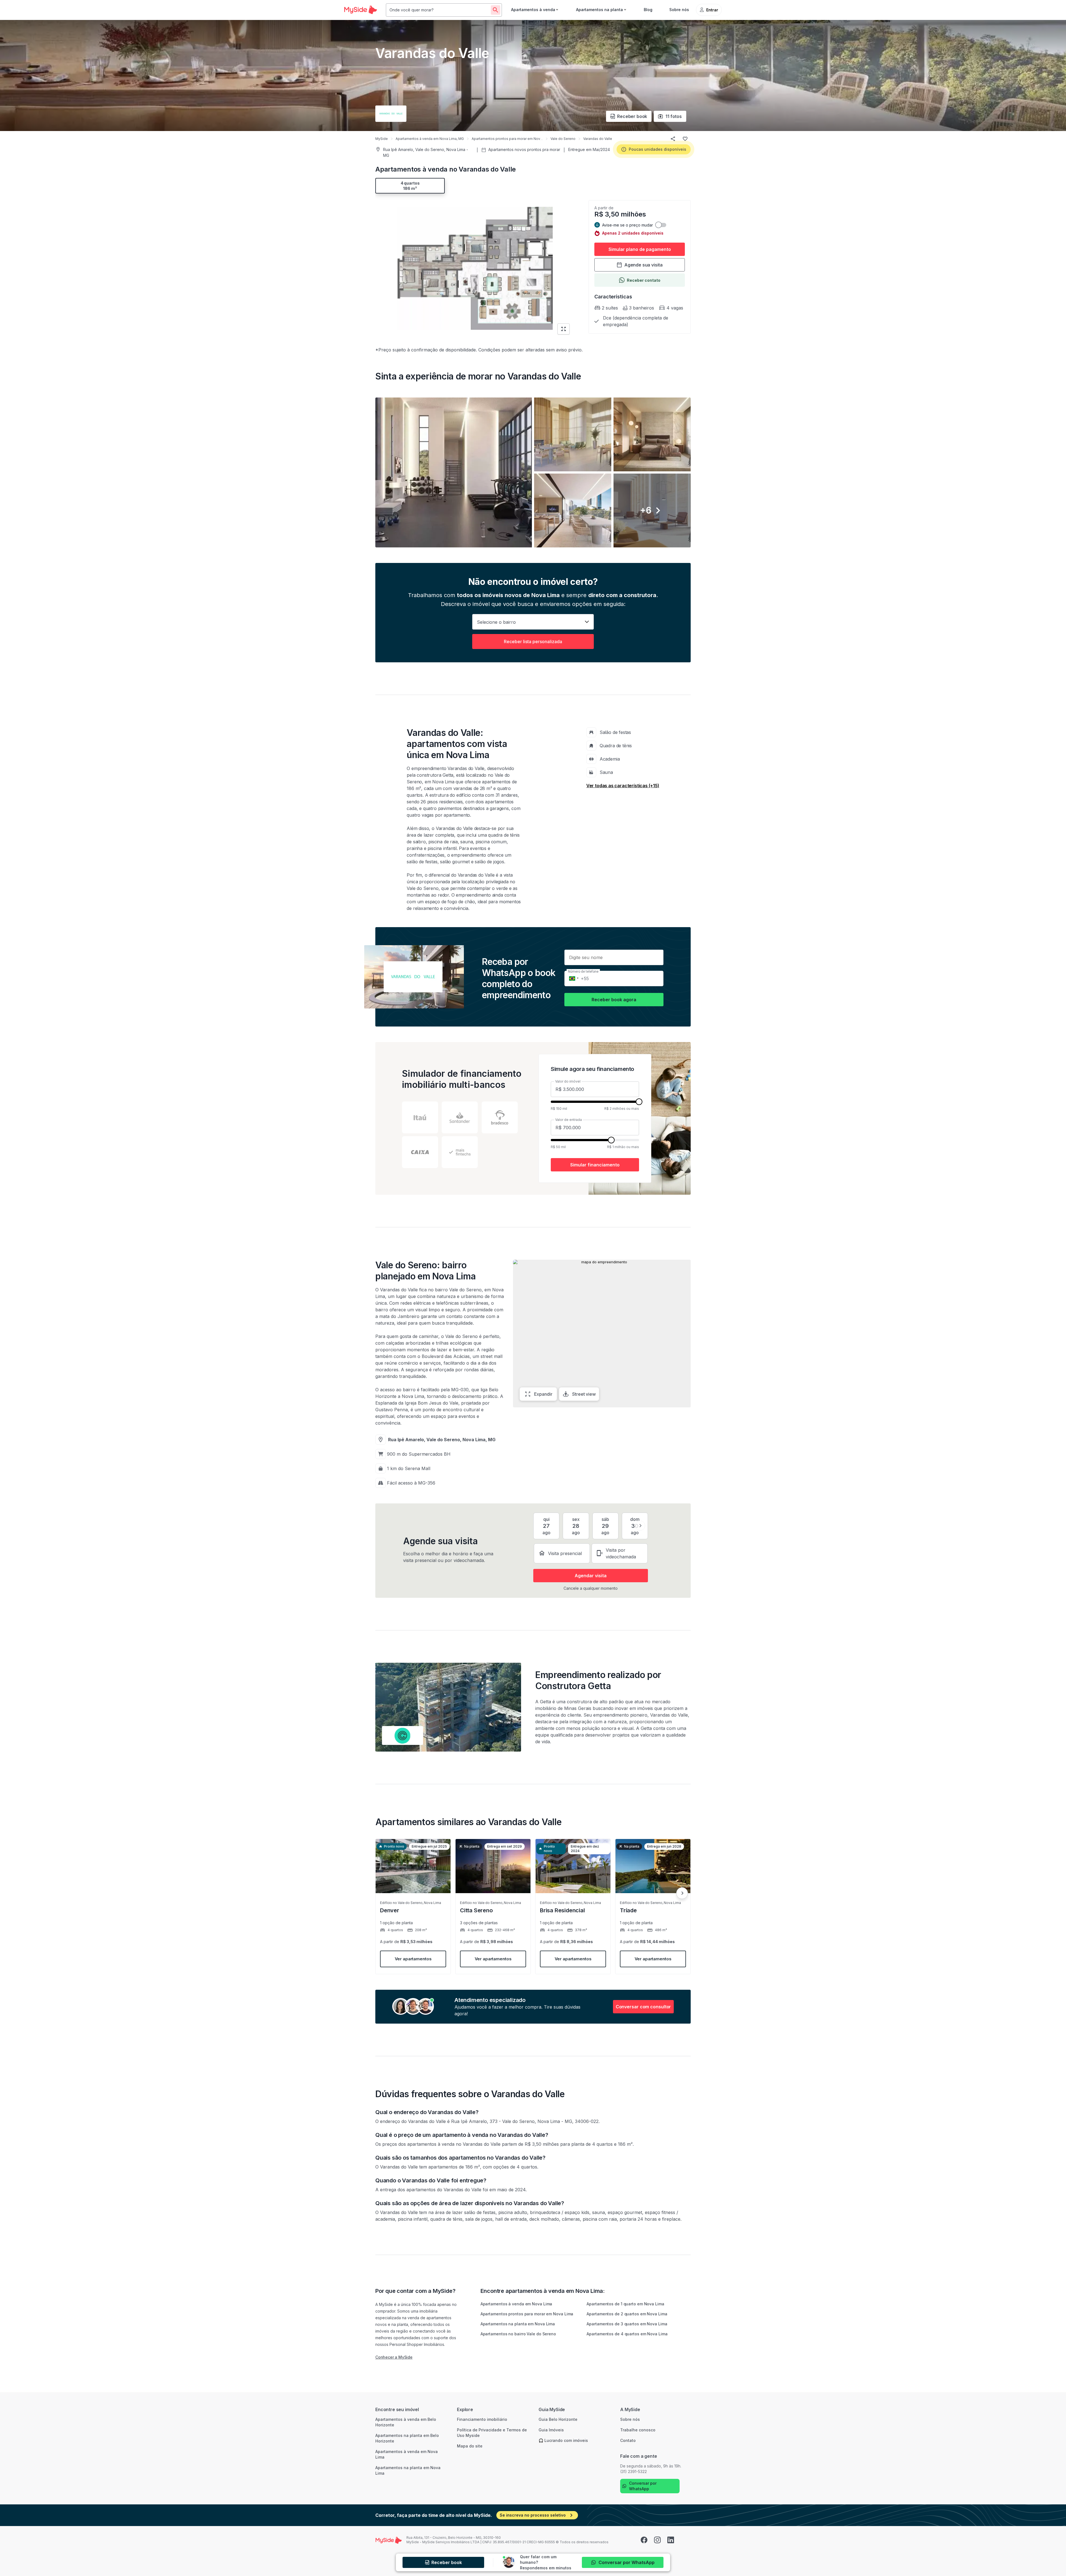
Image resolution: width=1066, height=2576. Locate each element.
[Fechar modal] (600, 1232)
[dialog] (533, 1288)
